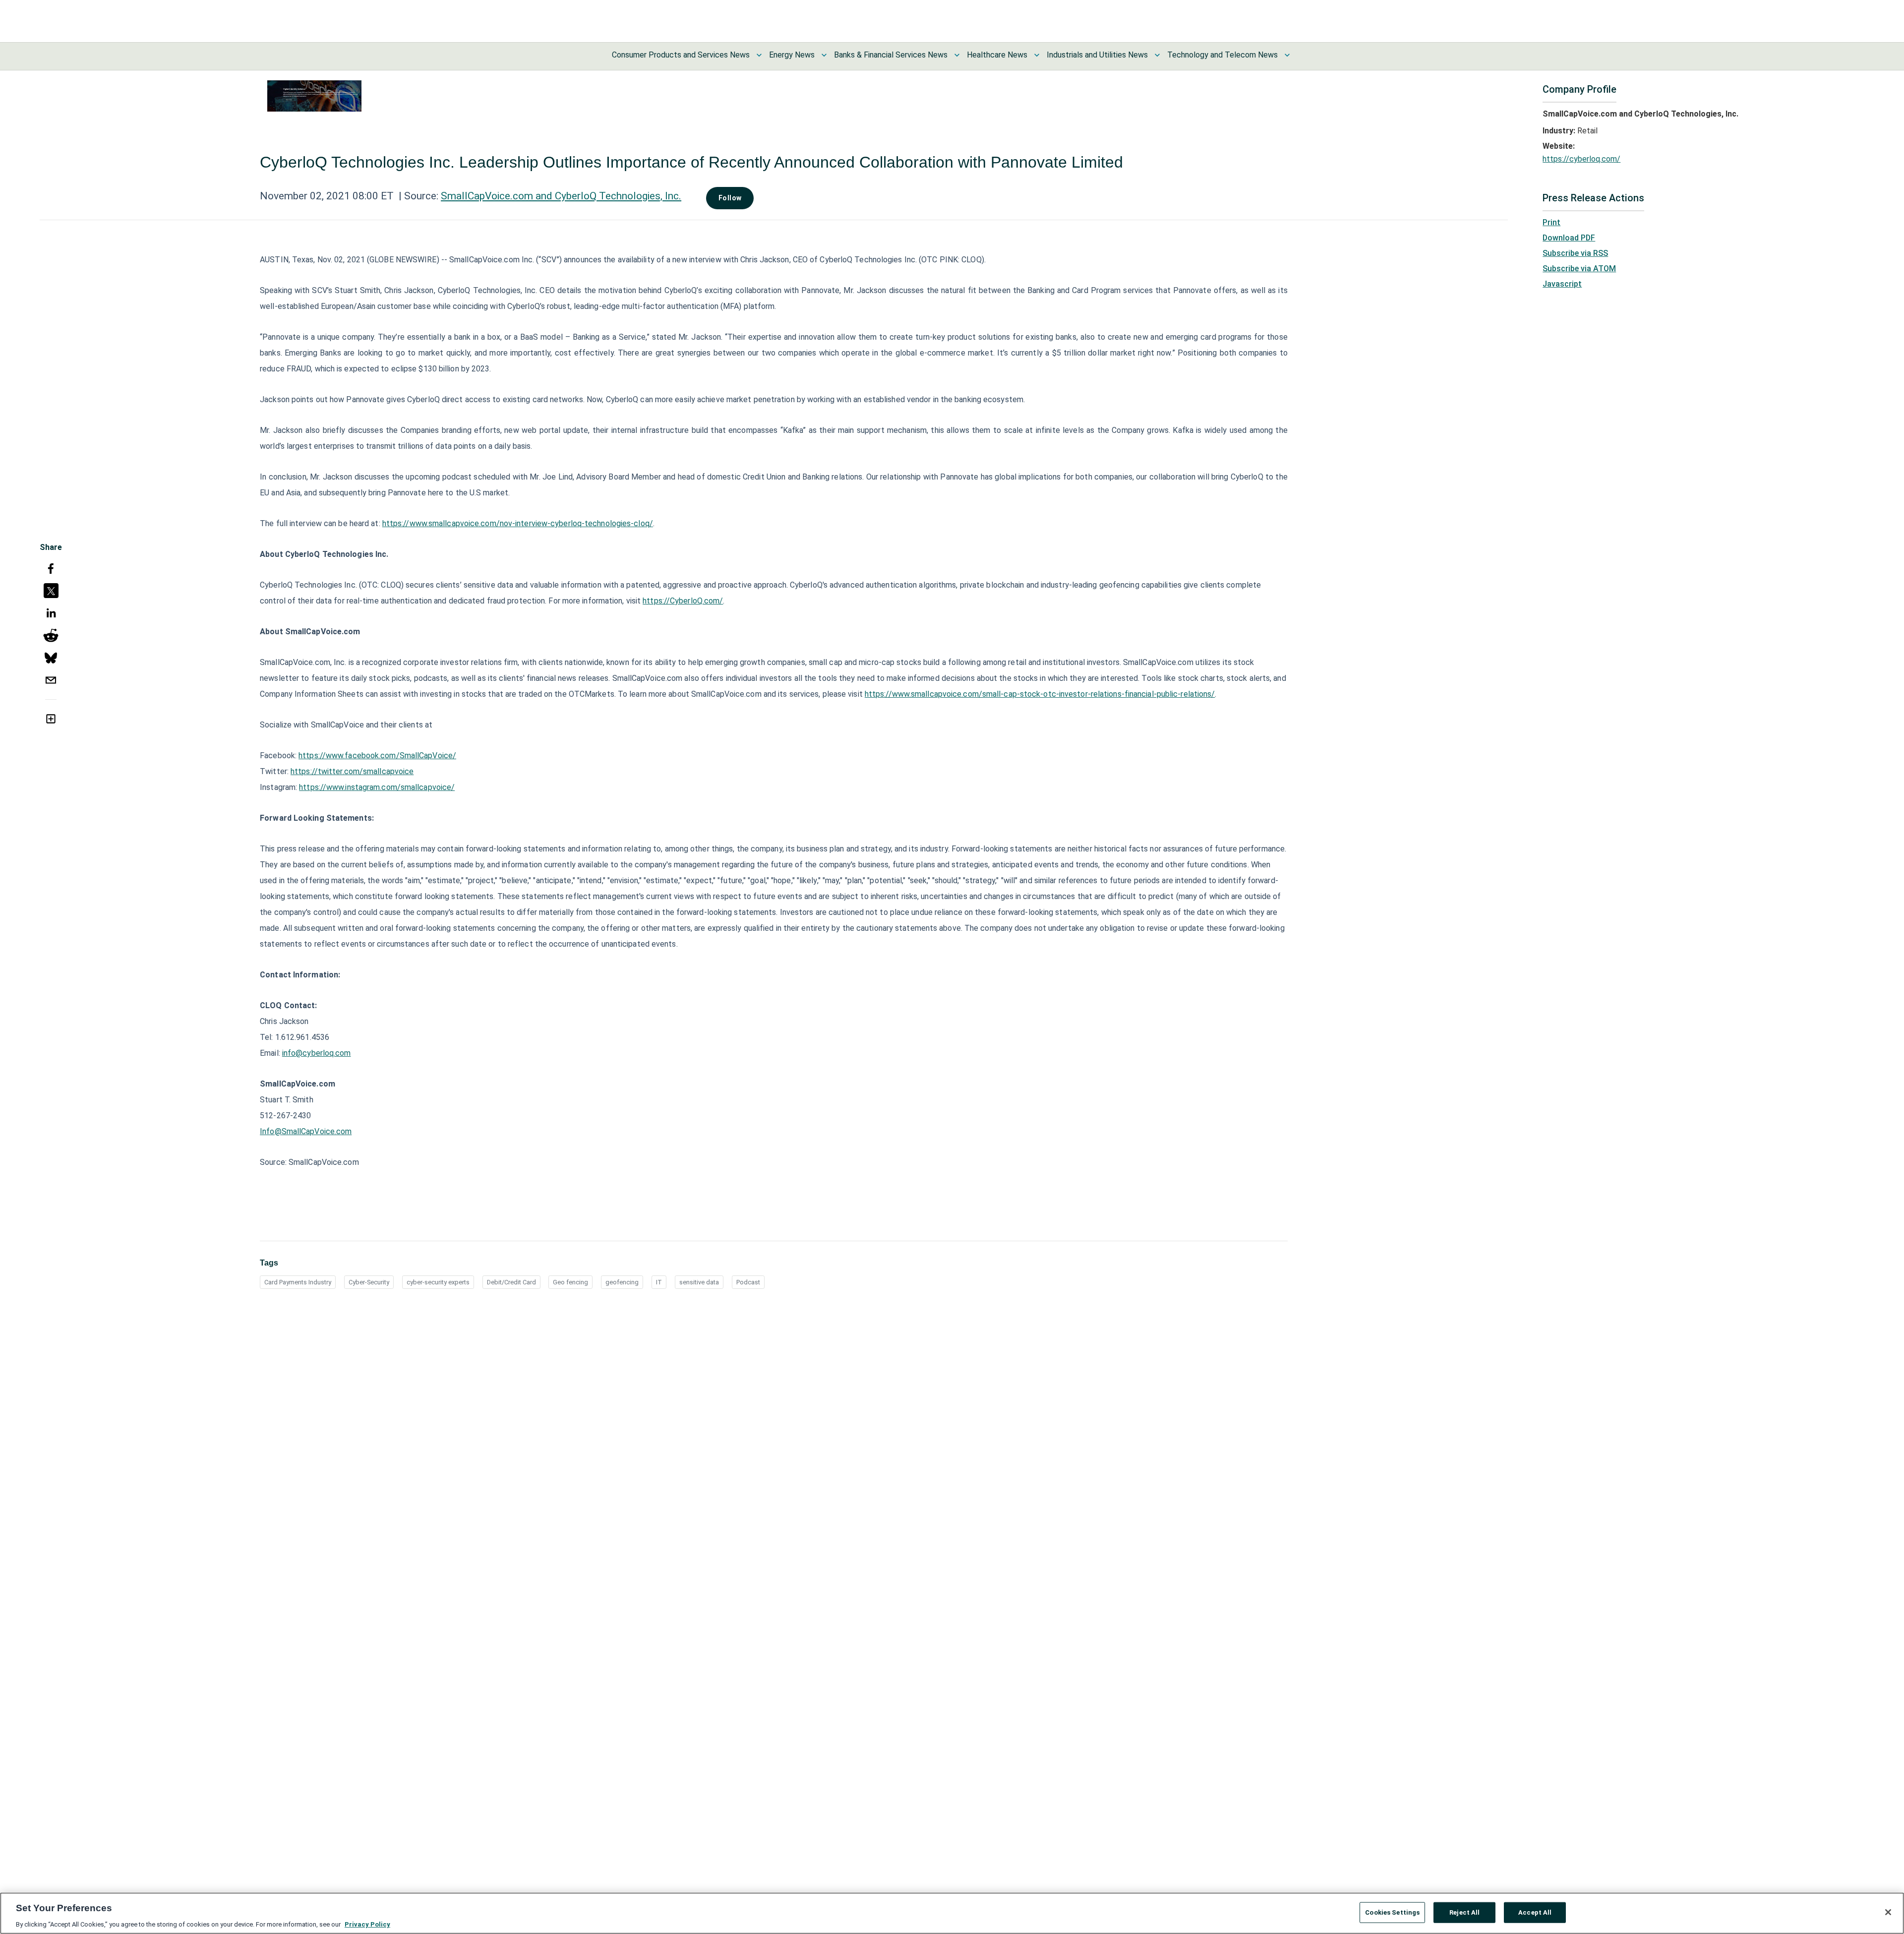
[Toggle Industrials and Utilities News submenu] (1157, 55)
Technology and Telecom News (1222, 55)
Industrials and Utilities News (1097, 55)
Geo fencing (570, 1282)
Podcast (748, 1282)
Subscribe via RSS (1575, 253)
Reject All (1464, 1912)
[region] (952, 1913)
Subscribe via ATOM (1579, 269)
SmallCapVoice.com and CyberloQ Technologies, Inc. (561, 196)
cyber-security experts (438, 1282)
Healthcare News (997, 55)
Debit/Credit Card (511, 1282)
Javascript (1562, 284)
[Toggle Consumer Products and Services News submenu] (759, 55)
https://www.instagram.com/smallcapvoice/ (377, 787)
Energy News (792, 55)
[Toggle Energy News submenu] (824, 55)
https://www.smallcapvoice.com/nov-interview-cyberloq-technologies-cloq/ (518, 523)
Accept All (1535, 1912)
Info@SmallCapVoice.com (306, 1131)
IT (659, 1282)
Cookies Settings (1392, 1912)
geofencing (622, 1282)
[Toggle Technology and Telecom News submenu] (1287, 55)
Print (1551, 222)
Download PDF (1569, 238)
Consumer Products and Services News (681, 55)
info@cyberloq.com (317, 1053)
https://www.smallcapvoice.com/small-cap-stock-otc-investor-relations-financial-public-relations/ (1040, 694)
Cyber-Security (369, 1282)
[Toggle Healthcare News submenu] (1037, 55)
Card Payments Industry (298, 1282)
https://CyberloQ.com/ (683, 601)
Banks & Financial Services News (891, 55)
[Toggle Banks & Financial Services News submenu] (957, 55)
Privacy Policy (367, 1924)
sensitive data (699, 1282)
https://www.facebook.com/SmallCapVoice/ (377, 755)
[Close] (1888, 1912)
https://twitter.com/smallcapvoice (352, 771)
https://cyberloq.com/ (1581, 159)
